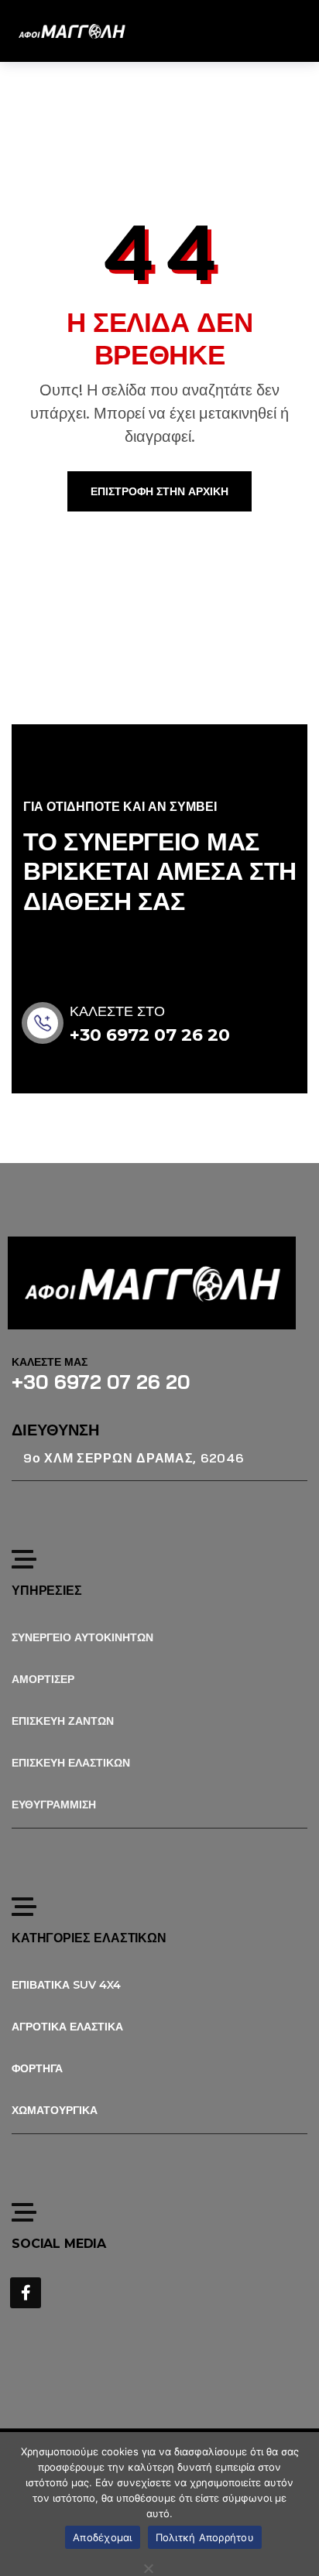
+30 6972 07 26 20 (150, 1035)
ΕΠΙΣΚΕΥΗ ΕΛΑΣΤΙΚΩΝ (71, 1763)
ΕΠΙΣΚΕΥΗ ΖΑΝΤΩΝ (63, 1721)
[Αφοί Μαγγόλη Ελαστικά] (72, 31)
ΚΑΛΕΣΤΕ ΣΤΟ (117, 1011)
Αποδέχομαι (103, 2537)
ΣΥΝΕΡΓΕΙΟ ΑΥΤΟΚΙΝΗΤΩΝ (82, 1637)
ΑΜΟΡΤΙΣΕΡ (43, 1679)
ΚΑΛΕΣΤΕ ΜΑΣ (50, 1362)
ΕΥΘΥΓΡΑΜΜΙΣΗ (54, 1805)
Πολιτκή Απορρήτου (205, 2537)
